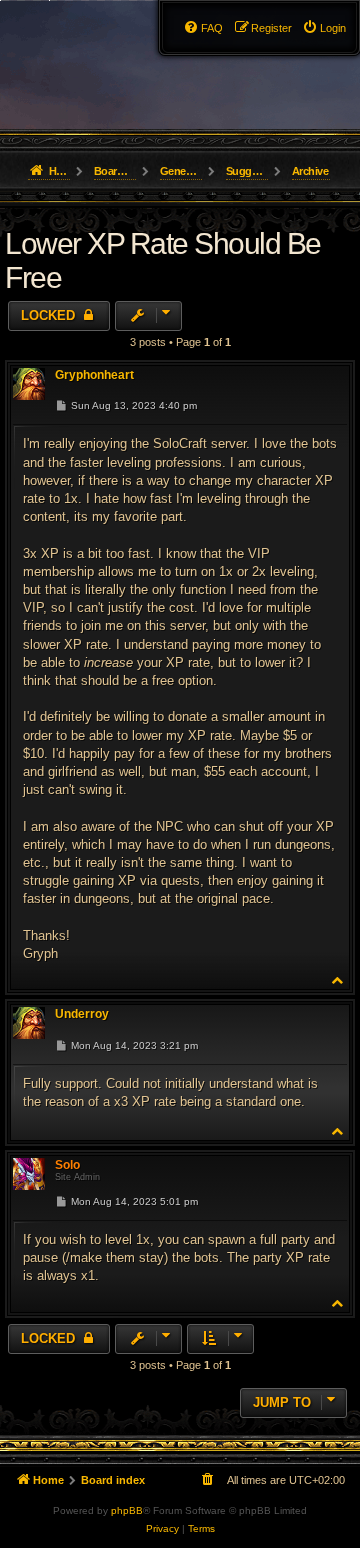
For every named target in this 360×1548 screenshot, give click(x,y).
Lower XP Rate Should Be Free (163, 260)
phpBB (127, 1510)
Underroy (82, 1014)
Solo (67, 1165)
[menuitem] (324, 28)
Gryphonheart (94, 375)
